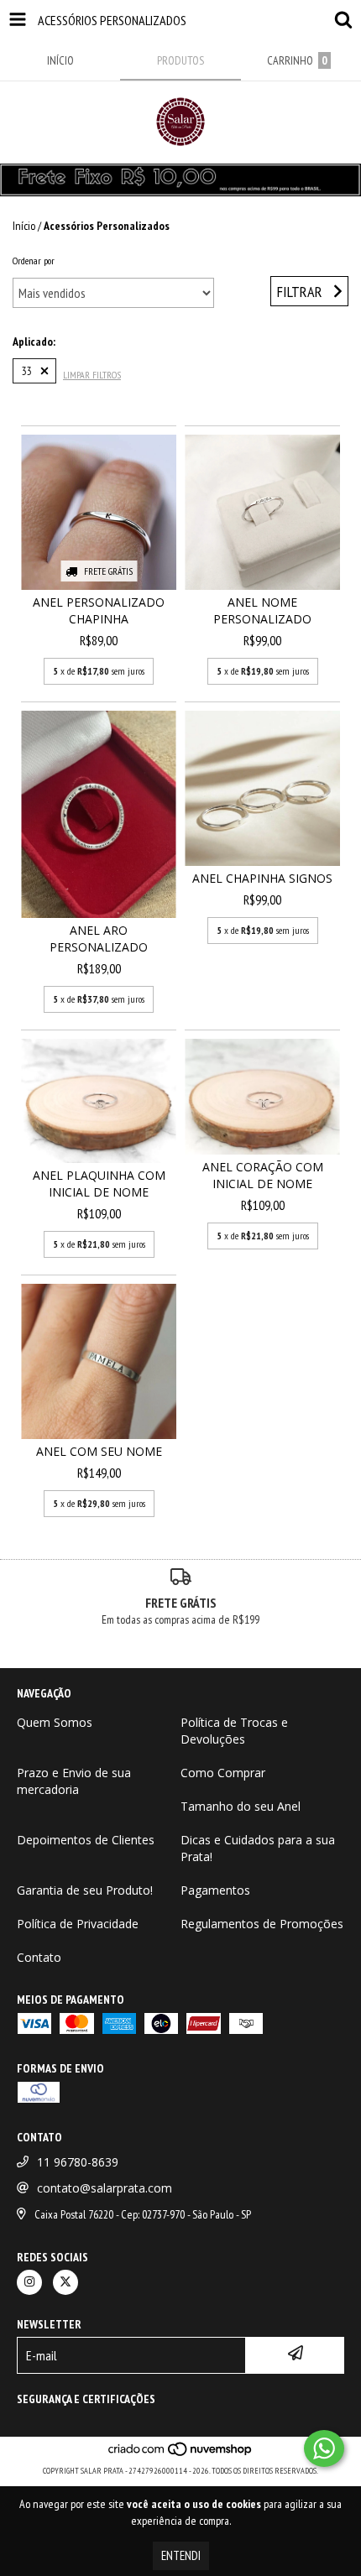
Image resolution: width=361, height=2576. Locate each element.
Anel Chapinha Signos (262, 878)
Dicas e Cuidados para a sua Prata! (258, 1848)
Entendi (181, 2555)
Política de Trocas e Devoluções (234, 1731)
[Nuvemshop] (181, 2454)
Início (24, 226)
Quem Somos (55, 1722)
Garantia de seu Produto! (85, 1890)
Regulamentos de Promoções (262, 1924)
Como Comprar (223, 1773)
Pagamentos (215, 1890)
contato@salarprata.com (105, 2188)
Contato (39, 1957)
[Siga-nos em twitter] (65, 2282)
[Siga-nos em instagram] (29, 2282)
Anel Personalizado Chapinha (99, 610)
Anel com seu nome (99, 1451)
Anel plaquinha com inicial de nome (99, 1184)
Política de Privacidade (78, 1924)
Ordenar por (34, 261)
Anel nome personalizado (262, 610)
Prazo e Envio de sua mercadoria (74, 1781)
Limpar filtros (92, 375)
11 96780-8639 (78, 2162)
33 (27, 371)
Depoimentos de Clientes (86, 1840)
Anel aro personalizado (99, 939)
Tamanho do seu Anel (241, 1806)
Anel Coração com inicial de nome (263, 1175)
